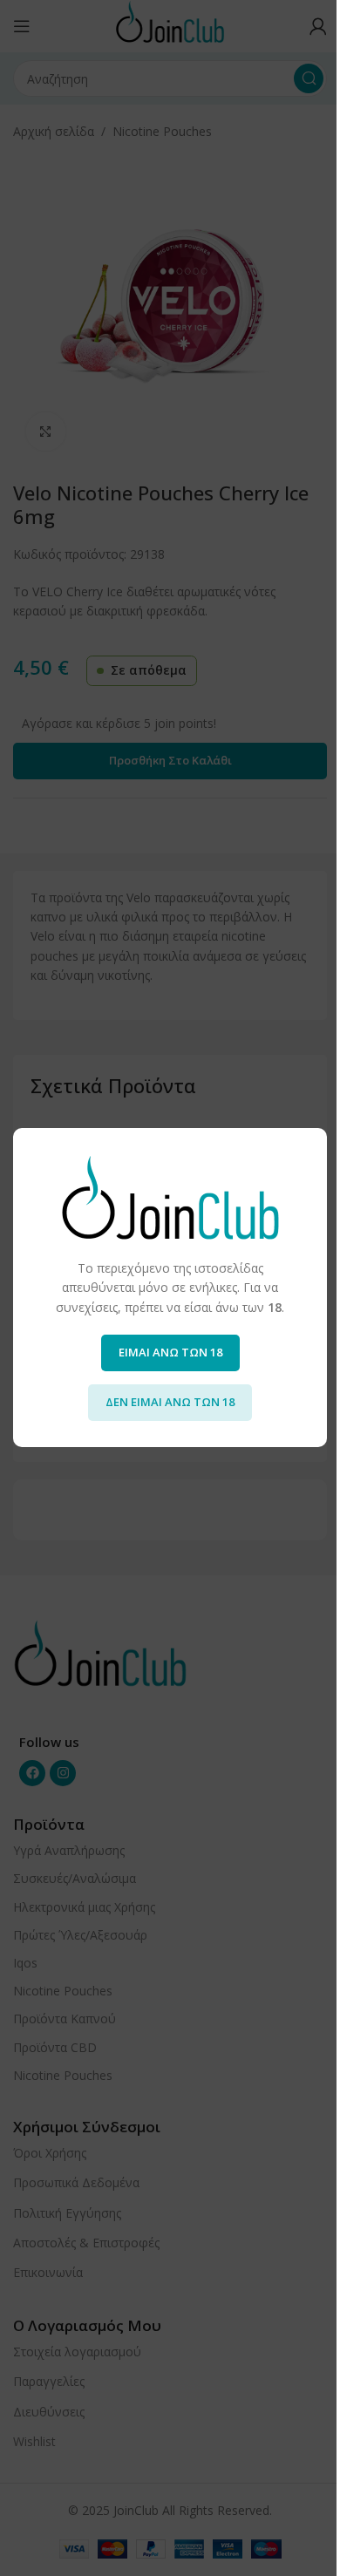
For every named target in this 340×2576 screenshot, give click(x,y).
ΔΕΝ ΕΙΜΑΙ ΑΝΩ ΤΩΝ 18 (170, 1403)
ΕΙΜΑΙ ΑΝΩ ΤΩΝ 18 (170, 1353)
